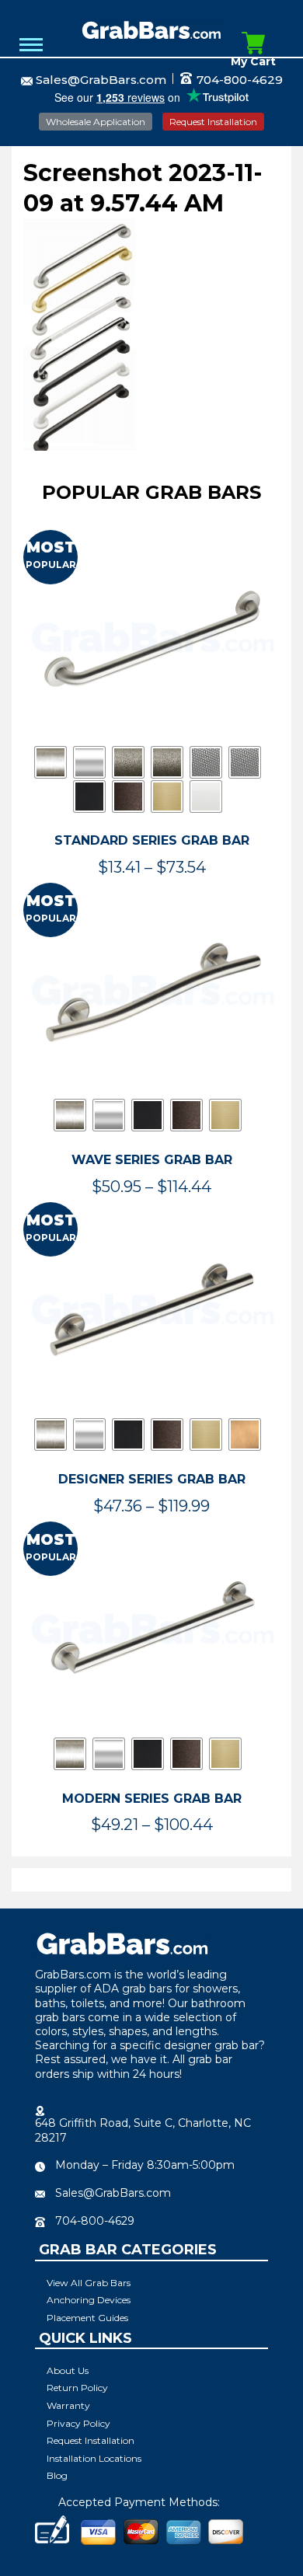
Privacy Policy (78, 2423)
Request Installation (213, 122)
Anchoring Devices (89, 2300)
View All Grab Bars (89, 2283)
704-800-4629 (238, 80)
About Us (68, 2370)
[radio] (50, 762)
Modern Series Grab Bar (152, 1799)
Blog (57, 2475)
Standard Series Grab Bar (152, 840)
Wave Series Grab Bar (152, 1160)
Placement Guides (87, 2318)
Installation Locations (94, 2458)
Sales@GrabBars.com (101, 80)
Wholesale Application (96, 122)
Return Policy (77, 2388)
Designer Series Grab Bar (152, 1479)
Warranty (68, 2405)
